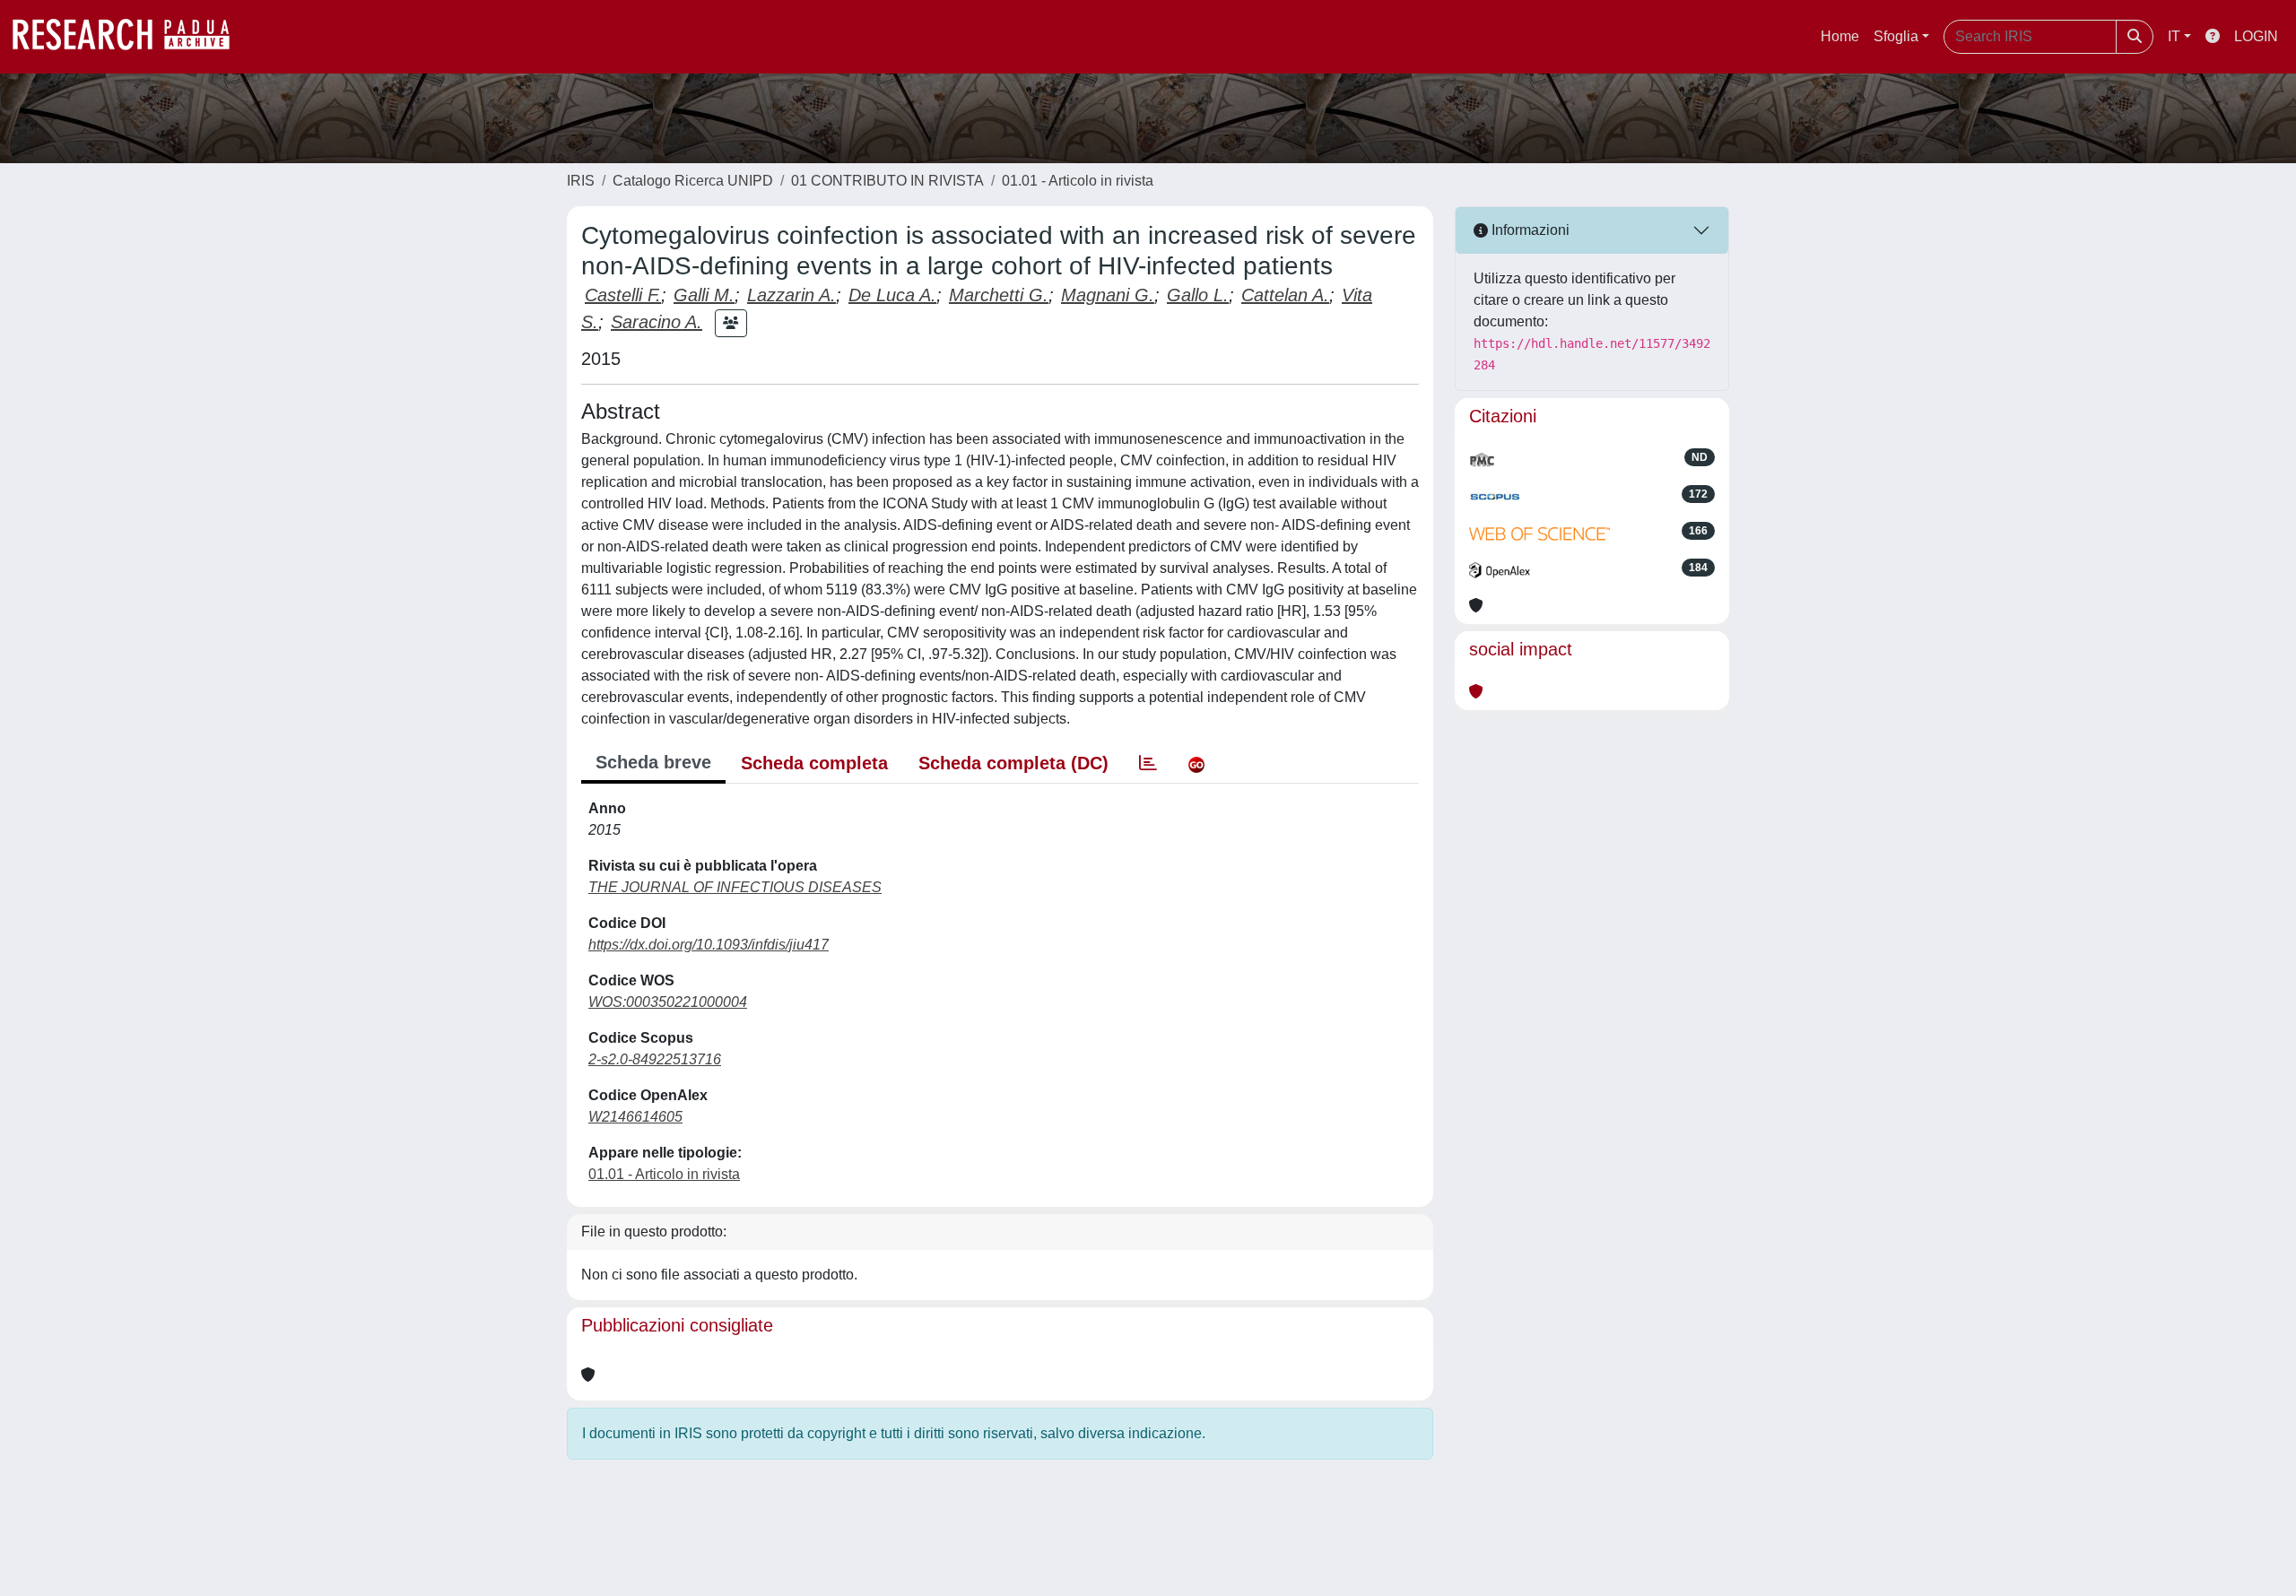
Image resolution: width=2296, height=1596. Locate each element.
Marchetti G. (999, 295)
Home (1840, 36)
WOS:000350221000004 (668, 1002)
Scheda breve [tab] (653, 762)
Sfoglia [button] (1896, 36)
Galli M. (704, 295)
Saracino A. (657, 322)
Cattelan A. (1285, 295)
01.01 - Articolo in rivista (1078, 181)
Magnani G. (1108, 295)
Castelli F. (623, 295)
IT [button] (2174, 36)
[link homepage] (130, 37)
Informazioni (1529, 230)
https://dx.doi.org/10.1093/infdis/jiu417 (709, 945)
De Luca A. (892, 295)
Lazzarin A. (791, 295)
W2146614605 (635, 1117)
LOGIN (2256, 36)
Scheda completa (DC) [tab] (1013, 763)
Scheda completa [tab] (814, 763)
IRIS (581, 181)
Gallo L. (1198, 295)
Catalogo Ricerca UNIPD (693, 181)
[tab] (1148, 763)
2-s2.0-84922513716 (655, 1059)
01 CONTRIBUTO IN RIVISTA (887, 181)
